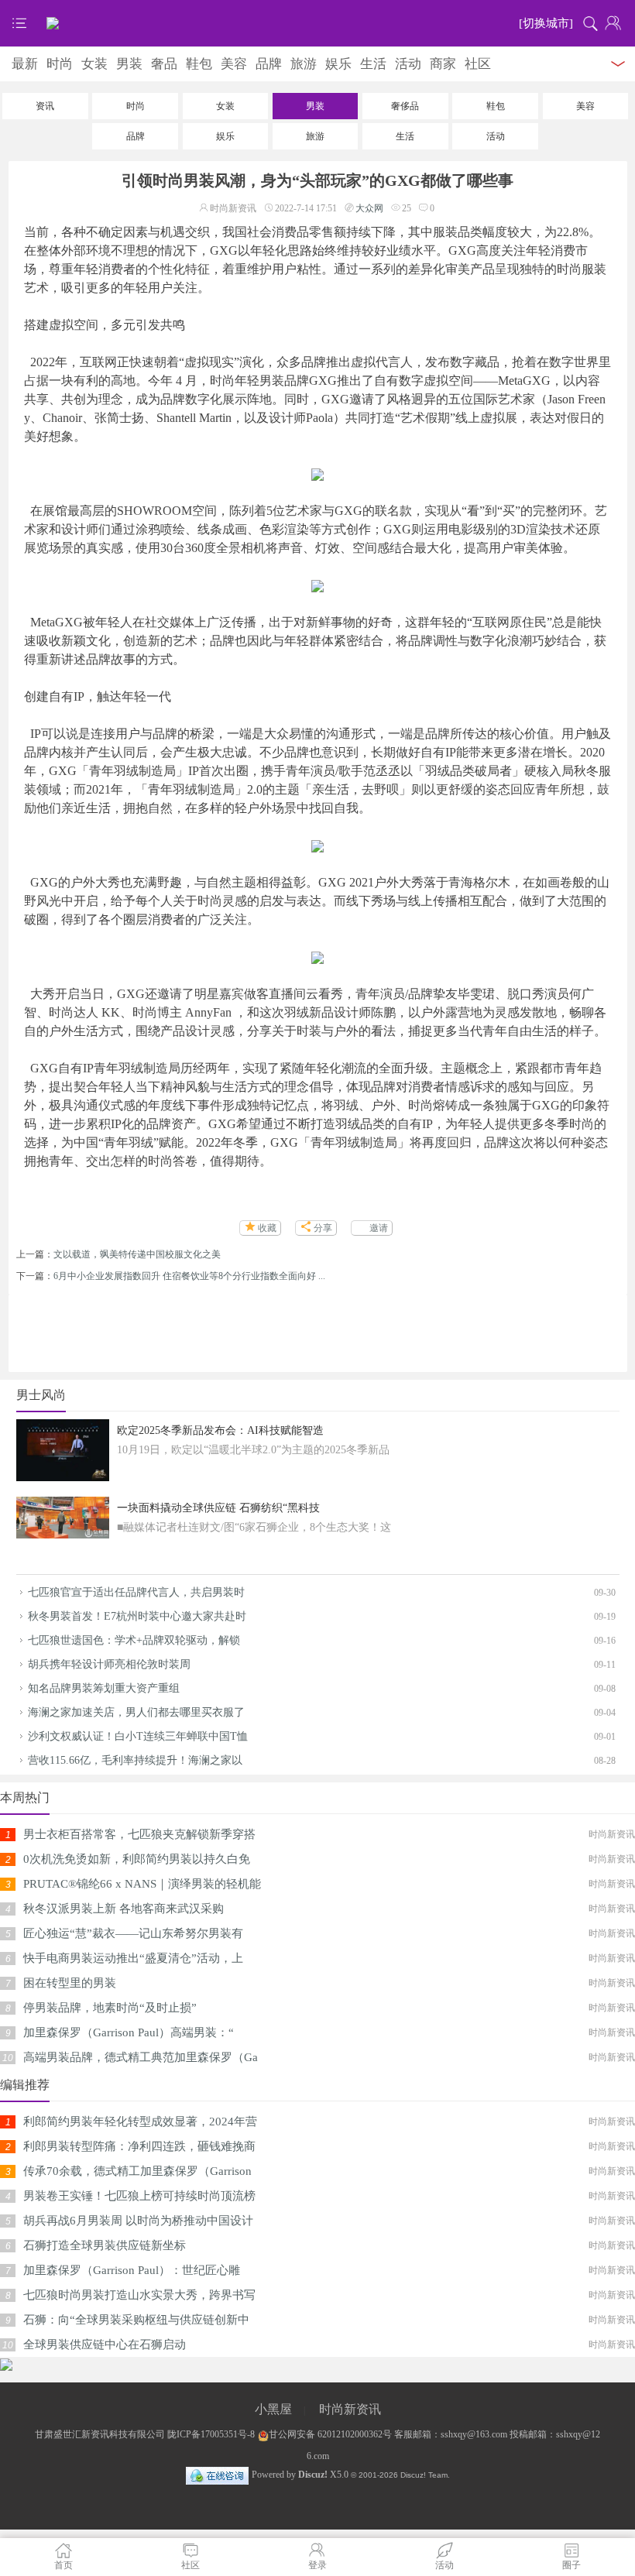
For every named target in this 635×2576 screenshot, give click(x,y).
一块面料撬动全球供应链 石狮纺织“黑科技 (218, 1508)
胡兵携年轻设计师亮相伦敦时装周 (109, 1664)
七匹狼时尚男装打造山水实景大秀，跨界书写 (139, 2295)
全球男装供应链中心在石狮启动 (105, 2344)
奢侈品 (405, 106)
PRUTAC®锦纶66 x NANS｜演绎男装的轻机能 (142, 1884)
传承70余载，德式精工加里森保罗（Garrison (137, 2171)
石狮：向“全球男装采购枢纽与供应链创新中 (136, 2320)
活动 (408, 64)
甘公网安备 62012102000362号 (330, 2434)
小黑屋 (273, 2409)
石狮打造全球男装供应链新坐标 (105, 2245)
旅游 (304, 64)
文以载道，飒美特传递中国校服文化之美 (137, 1254)
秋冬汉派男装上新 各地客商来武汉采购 (124, 1909)
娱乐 (338, 64)
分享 (323, 1228)
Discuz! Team (424, 2475)
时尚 (60, 64)
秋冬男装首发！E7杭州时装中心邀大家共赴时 (137, 1616)
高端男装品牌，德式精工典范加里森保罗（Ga (141, 2057)
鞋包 (199, 64)
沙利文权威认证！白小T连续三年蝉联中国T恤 (138, 1736)
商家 (443, 64)
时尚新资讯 (350, 2409)
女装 (94, 64)
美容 (234, 64)
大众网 (369, 208)
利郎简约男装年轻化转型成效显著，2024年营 (140, 2122)
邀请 (379, 1228)
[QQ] (217, 2475)
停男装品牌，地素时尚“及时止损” (110, 2008)
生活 (373, 64)
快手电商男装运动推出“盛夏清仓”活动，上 (133, 1958)
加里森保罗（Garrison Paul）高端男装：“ (129, 2032)
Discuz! (313, 2475)
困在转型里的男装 (70, 1983)
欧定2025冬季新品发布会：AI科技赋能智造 (220, 1430)
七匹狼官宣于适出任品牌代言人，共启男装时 (136, 1592)
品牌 (269, 64)
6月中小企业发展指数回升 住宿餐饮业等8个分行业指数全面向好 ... (189, 1276)
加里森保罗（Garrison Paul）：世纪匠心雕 (132, 2270)
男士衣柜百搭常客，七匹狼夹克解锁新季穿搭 (139, 1834)
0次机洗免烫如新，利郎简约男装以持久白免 (137, 1859)
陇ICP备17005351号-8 (211, 2434)
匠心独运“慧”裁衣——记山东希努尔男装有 (133, 1933)
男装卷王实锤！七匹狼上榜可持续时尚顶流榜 (139, 2196)
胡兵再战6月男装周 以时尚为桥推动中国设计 (138, 2221)
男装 (129, 64)
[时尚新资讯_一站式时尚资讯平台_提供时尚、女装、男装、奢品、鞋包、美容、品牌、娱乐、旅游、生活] (317, 23)
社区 (478, 64)
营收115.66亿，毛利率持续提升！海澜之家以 (135, 1760)
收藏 (267, 1228)
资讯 (45, 106)
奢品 (164, 64)
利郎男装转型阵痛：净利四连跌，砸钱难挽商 (139, 2146)
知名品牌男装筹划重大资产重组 (104, 1688)
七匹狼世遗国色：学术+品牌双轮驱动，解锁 (134, 1640)
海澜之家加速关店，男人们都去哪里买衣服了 (136, 1712)
